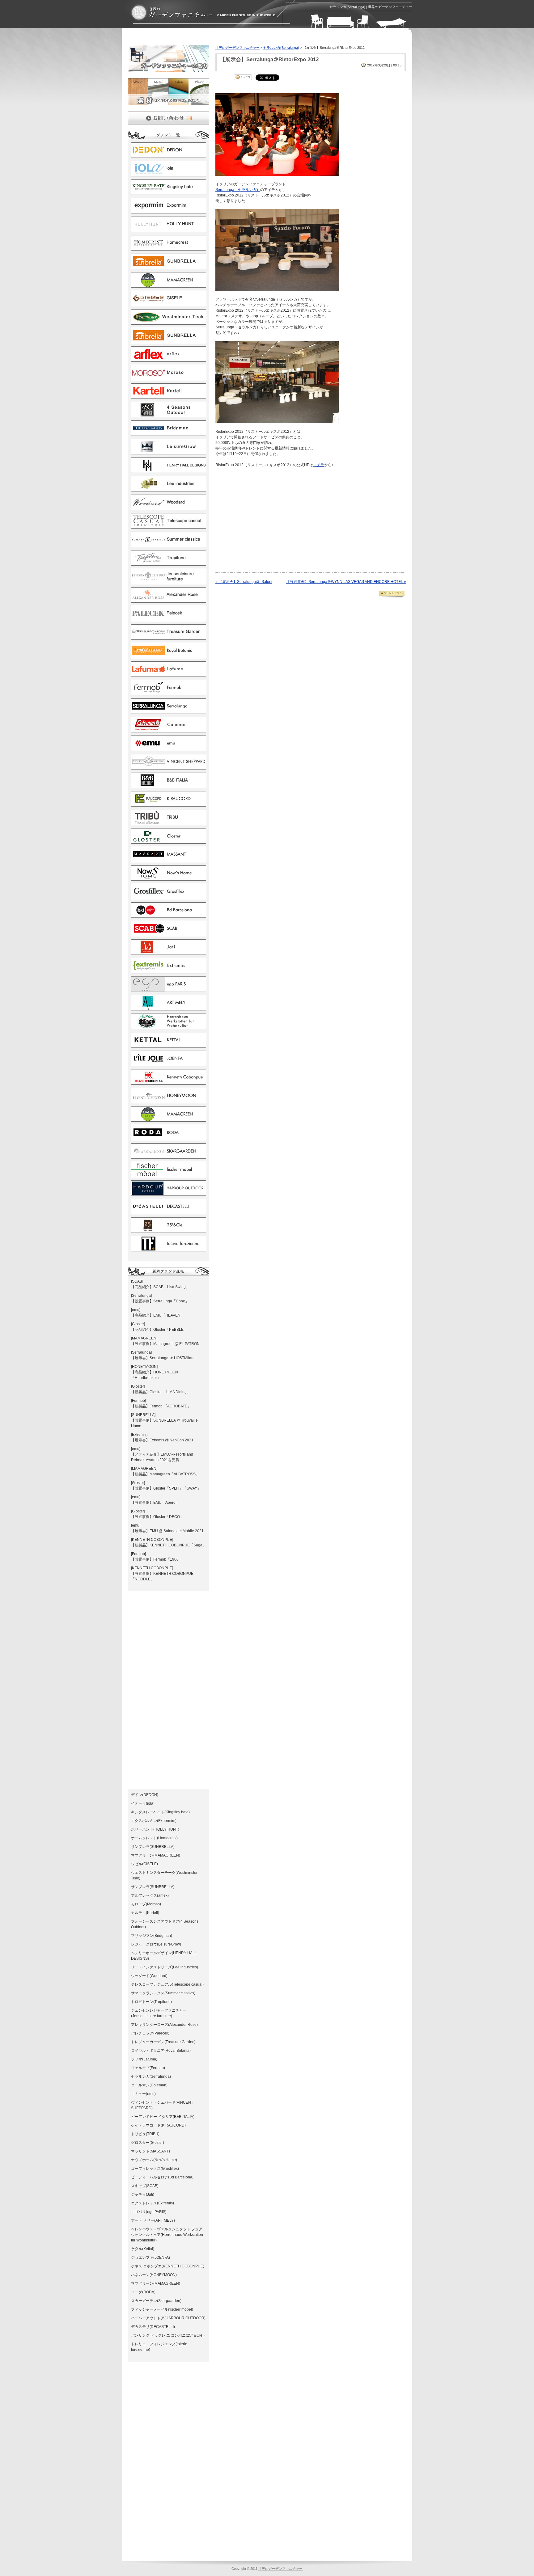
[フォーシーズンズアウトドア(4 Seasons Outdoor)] (169, 415)
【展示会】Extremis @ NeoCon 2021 (162, 1440)
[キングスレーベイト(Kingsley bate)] (169, 192)
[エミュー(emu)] (169, 748)
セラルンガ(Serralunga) (151, 2076)
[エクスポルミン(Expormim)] (169, 211)
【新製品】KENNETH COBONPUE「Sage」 (169, 1545)
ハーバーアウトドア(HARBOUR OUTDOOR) (168, 2318)
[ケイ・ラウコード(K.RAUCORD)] (169, 804)
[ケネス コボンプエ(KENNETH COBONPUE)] (169, 1082)
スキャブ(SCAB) (145, 2186)
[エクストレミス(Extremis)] (169, 971)
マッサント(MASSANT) (150, 2151)
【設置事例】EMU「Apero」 (155, 1503)
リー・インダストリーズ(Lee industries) (165, 1967)
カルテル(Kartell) (145, 1913)
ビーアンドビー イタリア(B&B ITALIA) (163, 2117)
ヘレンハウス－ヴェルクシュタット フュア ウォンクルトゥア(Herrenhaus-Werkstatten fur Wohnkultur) (167, 2235)
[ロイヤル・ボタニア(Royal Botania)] (169, 656)
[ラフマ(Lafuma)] (169, 674)
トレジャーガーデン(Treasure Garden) (163, 2042)
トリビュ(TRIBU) (145, 2134)
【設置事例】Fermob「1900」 (157, 1559)
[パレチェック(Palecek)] (169, 618)
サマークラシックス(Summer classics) (163, 1993)
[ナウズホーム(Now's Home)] (169, 878)
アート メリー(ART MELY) (153, 2220)
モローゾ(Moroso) (146, 1904)
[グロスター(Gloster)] (169, 841)
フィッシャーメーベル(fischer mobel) (162, 2309)
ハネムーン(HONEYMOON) (154, 2275)
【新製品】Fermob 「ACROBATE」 (161, 1406)
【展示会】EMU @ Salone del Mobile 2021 (167, 1531)
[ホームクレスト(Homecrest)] (169, 248)
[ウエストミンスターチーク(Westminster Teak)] (169, 322)
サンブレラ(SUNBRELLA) (153, 1847)
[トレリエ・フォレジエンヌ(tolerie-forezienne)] (169, 1249)
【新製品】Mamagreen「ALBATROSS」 (165, 1474)
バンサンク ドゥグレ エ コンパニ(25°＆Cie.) (168, 2335)
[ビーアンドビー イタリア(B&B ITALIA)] (169, 785)
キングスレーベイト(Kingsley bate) (160, 1812)
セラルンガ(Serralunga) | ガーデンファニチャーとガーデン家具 (203, 13)
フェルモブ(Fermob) (148, 2068)
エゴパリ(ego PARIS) (149, 2212)
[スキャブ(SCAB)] (169, 934)
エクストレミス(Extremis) (153, 2203)
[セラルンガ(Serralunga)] (169, 711)
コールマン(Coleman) (149, 2085)
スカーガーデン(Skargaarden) (156, 2301)
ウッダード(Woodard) (149, 1976)
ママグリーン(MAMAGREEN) (156, 1855)
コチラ (319, 465)
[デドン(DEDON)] (169, 155)
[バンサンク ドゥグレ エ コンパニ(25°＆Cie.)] (169, 1230)
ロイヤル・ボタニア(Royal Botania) (161, 2051)
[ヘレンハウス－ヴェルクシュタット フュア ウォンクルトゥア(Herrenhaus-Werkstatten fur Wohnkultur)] (169, 1026)
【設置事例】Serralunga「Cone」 (160, 1301)
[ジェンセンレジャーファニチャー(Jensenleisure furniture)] (169, 581)
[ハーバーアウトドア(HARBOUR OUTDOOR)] (169, 1193)
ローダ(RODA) (143, 2292)
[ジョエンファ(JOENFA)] (169, 1063)
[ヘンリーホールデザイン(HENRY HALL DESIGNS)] (169, 470)
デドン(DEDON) (145, 1795)
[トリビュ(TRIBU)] (169, 822)
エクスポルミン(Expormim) (154, 1821)
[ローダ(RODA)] (169, 1137)
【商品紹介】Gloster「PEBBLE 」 (160, 1330)
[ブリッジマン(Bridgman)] (169, 433)
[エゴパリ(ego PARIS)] (169, 989)
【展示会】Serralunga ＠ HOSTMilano (163, 1358)
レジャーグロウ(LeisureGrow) (156, 1944)
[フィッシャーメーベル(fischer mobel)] (169, 1174)
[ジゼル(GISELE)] (169, 303)
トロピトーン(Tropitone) (151, 2002)
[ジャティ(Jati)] (169, 952)
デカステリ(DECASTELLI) (153, 2327)
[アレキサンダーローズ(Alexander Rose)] (169, 600)
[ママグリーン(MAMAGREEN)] (169, 285)
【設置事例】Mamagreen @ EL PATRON (165, 1344)
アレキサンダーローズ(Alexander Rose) (164, 2025)
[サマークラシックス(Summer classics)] (169, 544)
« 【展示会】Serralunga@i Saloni (244, 582)
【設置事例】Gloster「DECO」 (157, 1517)
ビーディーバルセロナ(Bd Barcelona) (162, 2177)
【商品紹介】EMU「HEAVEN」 (158, 1315)
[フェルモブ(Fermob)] (169, 693)
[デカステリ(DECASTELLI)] (169, 1212)
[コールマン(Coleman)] (169, 730)
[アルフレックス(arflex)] (169, 359)
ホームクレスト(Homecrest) (154, 1838)
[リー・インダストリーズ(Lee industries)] (169, 489)
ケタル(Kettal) (143, 2249)
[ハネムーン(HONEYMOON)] (169, 1100)
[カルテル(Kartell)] (169, 396)
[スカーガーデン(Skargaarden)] (169, 1156)
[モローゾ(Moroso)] (169, 377)
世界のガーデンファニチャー (237, 48)
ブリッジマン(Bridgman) (152, 1936)
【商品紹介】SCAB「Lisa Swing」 (160, 1287)
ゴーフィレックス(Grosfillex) (155, 2169)
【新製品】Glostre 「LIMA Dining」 (161, 1392)
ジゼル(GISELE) (144, 1864)
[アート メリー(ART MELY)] (169, 1008)
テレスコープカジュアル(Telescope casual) (167, 1984)
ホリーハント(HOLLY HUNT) (155, 1829)
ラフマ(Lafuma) (144, 2059)
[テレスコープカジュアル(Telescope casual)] (169, 526)
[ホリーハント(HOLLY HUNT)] (169, 229)
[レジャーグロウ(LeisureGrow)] (169, 452)
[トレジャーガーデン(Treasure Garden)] (169, 637)
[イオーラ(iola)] (169, 174)
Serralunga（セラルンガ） (238, 190)
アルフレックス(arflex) (150, 1895)
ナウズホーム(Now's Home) (154, 2160)
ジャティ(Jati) (143, 2194)
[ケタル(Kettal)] (169, 1045)
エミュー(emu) (143, 2094)
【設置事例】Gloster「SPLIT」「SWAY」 (166, 1488)
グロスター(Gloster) (148, 2143)
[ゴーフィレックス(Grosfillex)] (169, 896)
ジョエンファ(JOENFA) (150, 2258)
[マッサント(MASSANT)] (169, 859)
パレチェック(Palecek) (150, 2033)
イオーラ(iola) (143, 1803)
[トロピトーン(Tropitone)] (169, 563)
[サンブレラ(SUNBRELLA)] (169, 266)
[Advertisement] (200, 38)
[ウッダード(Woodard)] (169, 507)
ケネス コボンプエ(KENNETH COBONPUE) (168, 2266)
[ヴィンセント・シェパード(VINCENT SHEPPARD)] (169, 767)
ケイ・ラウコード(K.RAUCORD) (158, 2125)
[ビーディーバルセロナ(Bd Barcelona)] (169, 915)
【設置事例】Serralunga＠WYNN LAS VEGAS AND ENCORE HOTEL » (346, 582)
